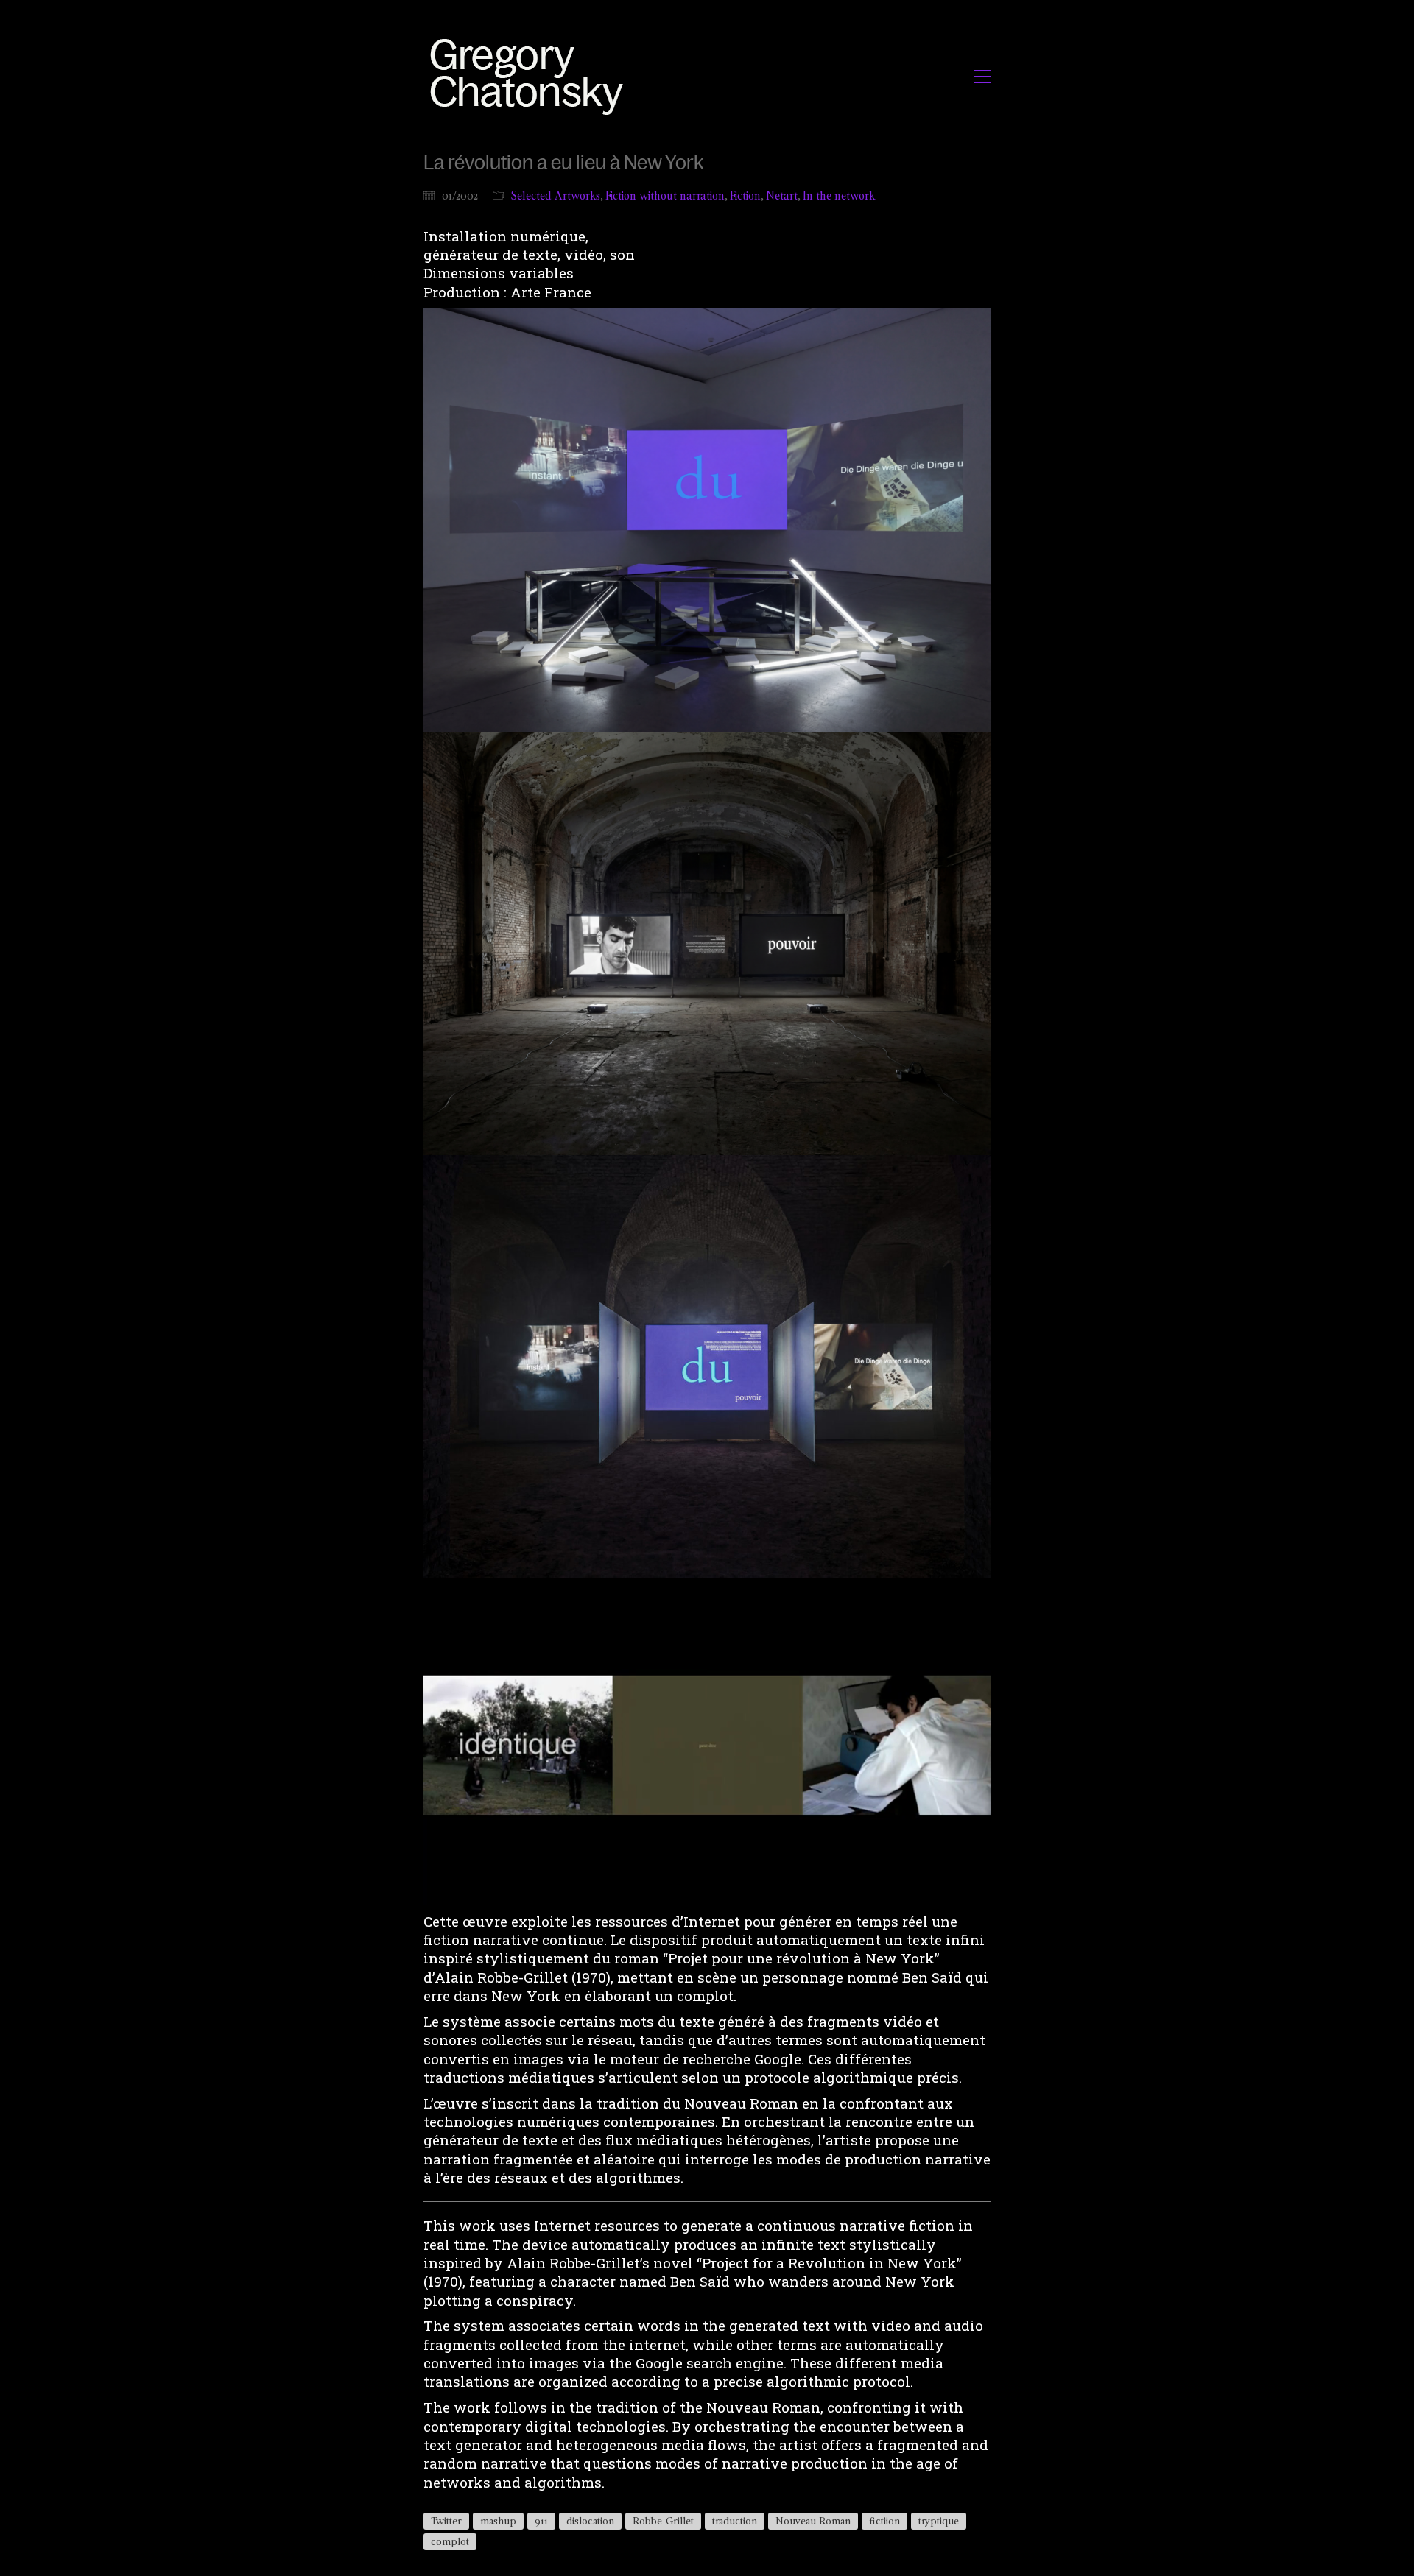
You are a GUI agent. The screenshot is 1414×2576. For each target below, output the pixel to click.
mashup (498, 2521)
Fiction (745, 195)
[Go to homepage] (531, 76)
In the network (839, 195)
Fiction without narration (665, 195)
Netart (782, 195)
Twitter (446, 2521)
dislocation (590, 2521)
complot (450, 2541)
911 (541, 2521)
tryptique (939, 2521)
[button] (982, 77)
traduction (735, 2521)
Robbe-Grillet (663, 2521)
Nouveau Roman (813, 2521)
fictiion (884, 2521)
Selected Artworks (556, 195)
